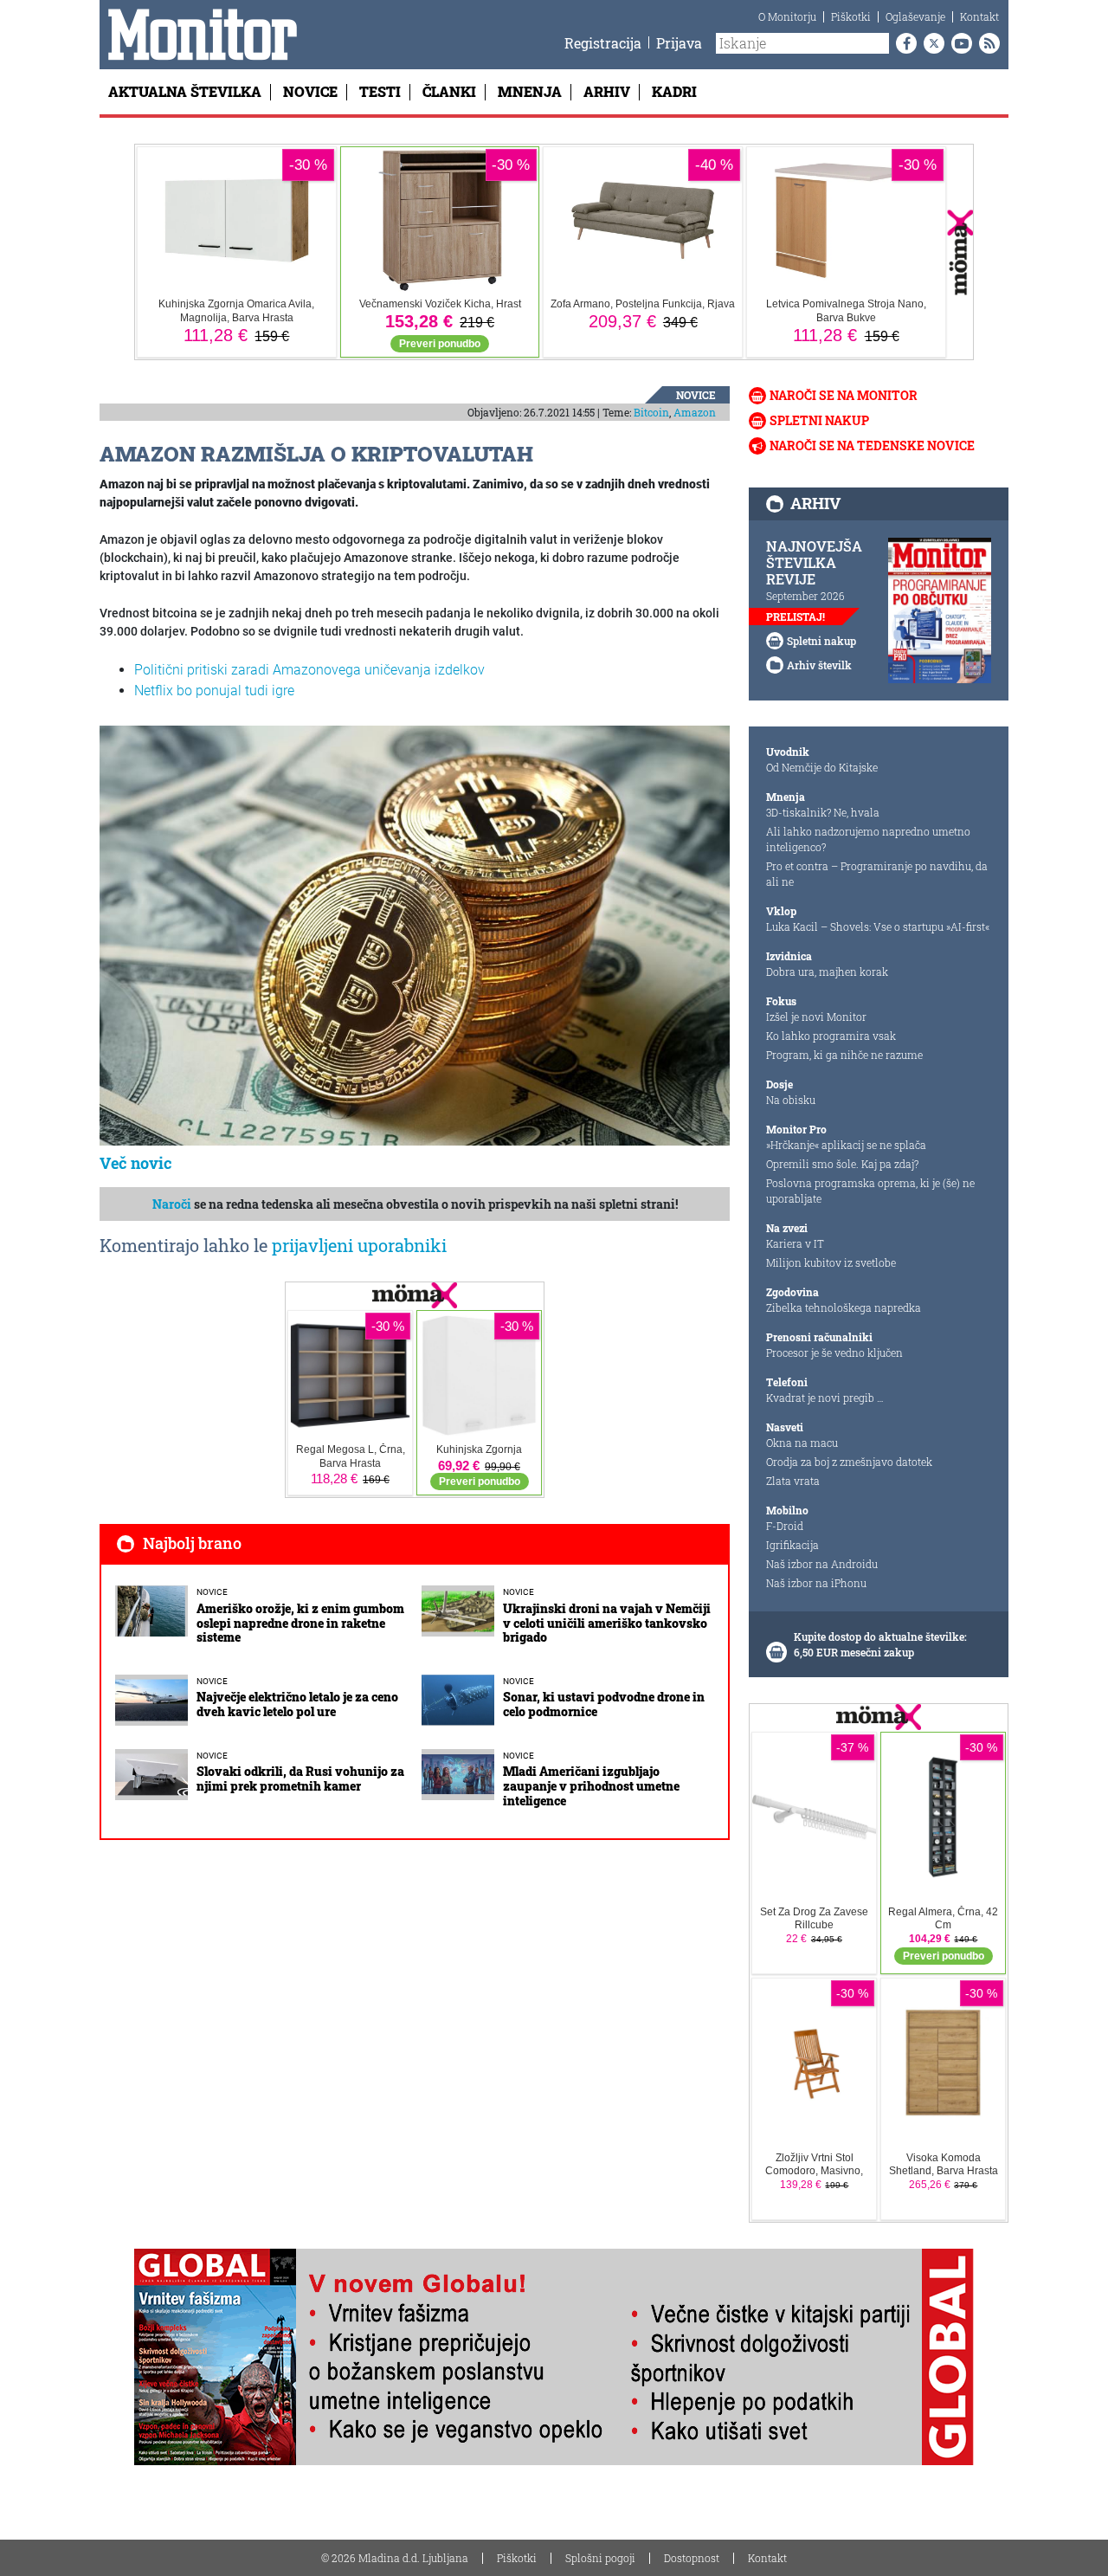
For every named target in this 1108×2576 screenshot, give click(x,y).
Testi (380, 91)
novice (696, 395)
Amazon (695, 412)
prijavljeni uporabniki (359, 1245)
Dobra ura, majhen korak (827, 972)
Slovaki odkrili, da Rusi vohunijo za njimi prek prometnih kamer (300, 1779)
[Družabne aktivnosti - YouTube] (958, 43)
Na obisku (791, 1100)
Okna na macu (802, 1443)
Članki (449, 91)
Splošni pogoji (600, 2558)
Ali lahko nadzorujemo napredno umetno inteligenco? (868, 839)
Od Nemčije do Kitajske (822, 767)
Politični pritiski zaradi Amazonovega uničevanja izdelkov (309, 670)
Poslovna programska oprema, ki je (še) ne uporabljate (870, 1191)
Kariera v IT (795, 1243)
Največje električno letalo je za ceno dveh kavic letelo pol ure (297, 1704)
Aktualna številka (185, 91)
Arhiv (607, 91)
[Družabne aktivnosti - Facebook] (903, 43)
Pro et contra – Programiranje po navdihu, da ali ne (877, 874)
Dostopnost (692, 2558)
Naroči (172, 1204)
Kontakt (979, 16)
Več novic (136, 1163)
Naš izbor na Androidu (822, 1564)
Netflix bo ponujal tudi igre (214, 691)
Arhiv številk (819, 665)
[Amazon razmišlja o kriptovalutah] (415, 934)
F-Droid (785, 1526)
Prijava (679, 43)
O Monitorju (787, 16)
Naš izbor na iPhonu (816, 1583)
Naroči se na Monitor (844, 395)
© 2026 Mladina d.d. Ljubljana (395, 2558)
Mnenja (530, 91)
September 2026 (805, 596)
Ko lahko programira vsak (831, 1036)
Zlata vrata (793, 1481)
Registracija (603, 43)
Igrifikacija (792, 1545)
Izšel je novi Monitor (816, 1017)
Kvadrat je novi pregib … (825, 1398)
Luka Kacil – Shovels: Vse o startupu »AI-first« (878, 926)
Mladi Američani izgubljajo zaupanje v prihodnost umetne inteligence (591, 1786)
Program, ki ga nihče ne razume (844, 1055)
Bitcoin (651, 412)
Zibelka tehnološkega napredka (844, 1307)
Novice (310, 91)
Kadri (674, 91)
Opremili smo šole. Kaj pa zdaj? (842, 1164)
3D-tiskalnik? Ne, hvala (823, 812)
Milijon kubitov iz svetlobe (831, 1262)
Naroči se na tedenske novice (872, 445)
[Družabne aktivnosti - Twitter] (931, 43)
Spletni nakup (819, 420)
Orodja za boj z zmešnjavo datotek (849, 1462)
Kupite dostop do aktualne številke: (880, 1637)
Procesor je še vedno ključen (834, 1353)
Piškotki (851, 16)
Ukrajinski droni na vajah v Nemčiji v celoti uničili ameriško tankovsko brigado (607, 1623)
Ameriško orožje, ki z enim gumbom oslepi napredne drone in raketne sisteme (300, 1623)
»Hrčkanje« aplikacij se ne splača (846, 1145)
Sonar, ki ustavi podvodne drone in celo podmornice (604, 1704)
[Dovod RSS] (986, 43)
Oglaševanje (915, 16)
